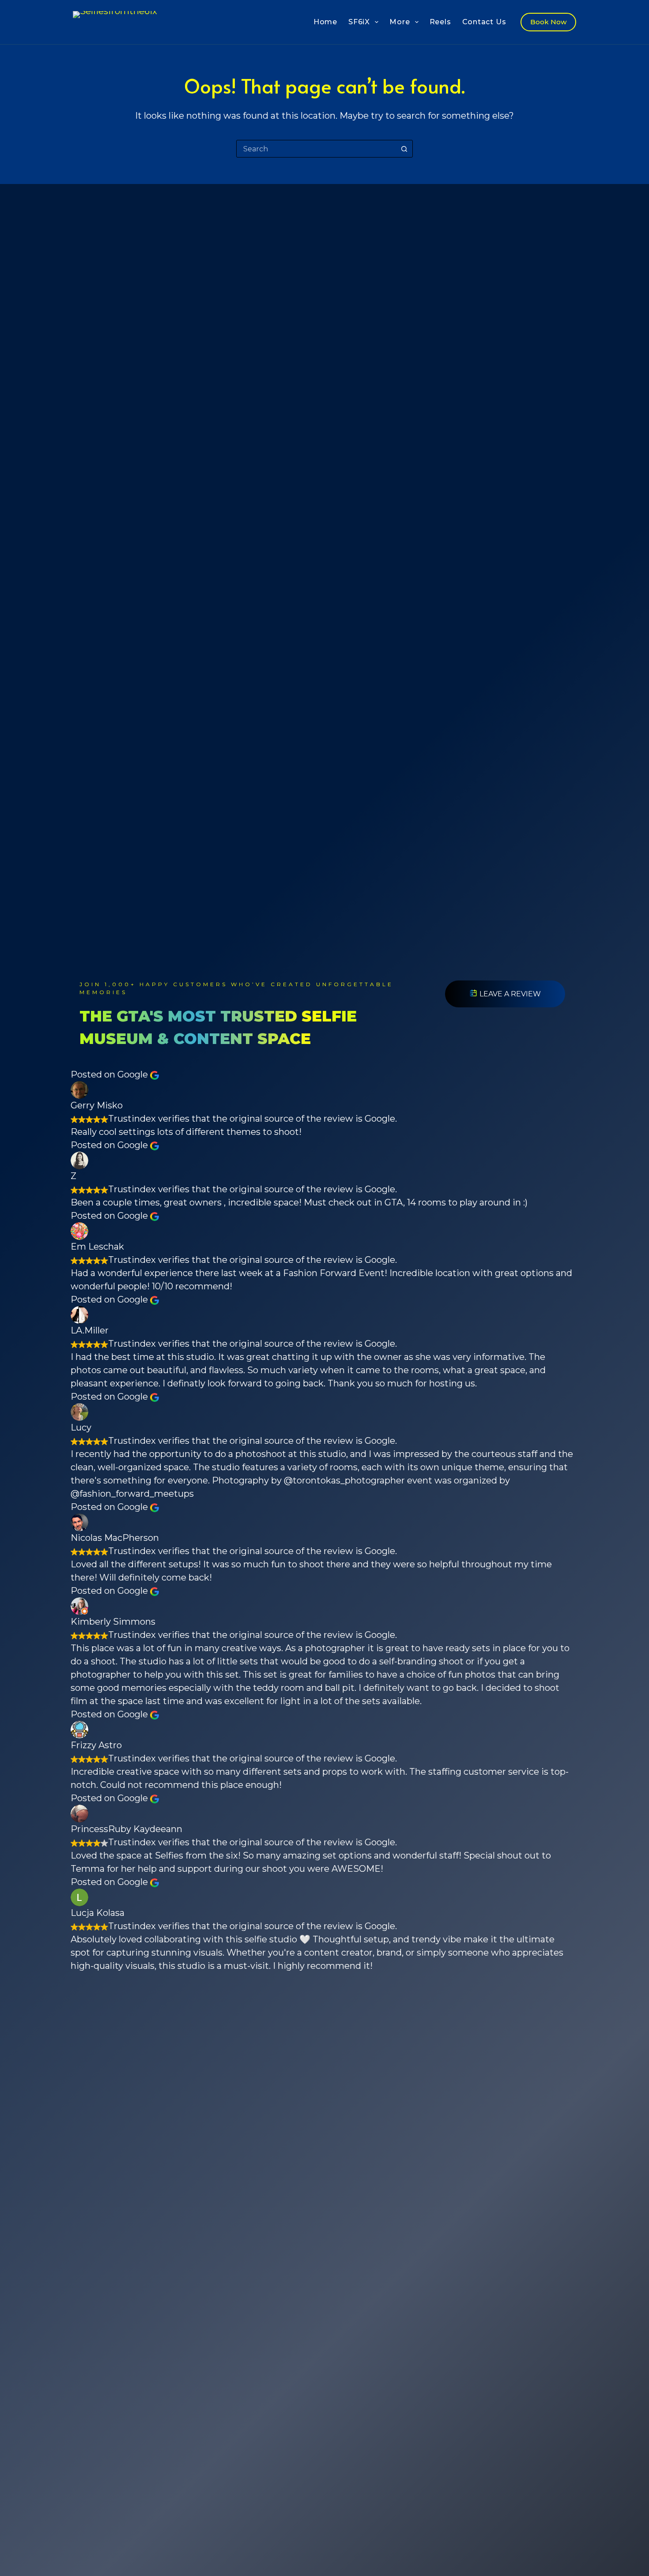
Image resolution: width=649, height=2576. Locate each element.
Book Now (548, 22)
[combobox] (316, 149)
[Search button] (404, 149)
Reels (440, 22)
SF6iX (359, 22)
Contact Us (484, 22)
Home (325, 22)
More (400, 22)
